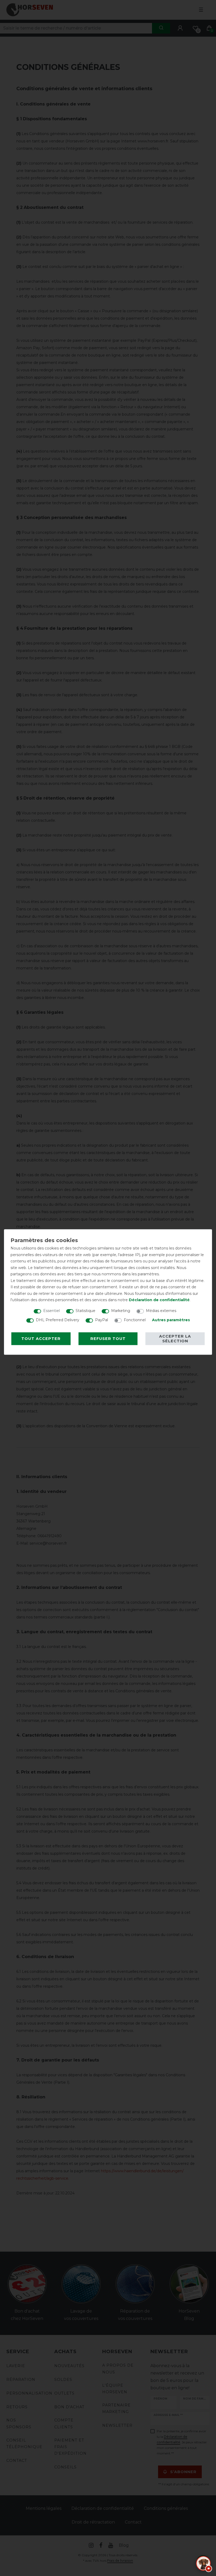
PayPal (102, 1320)
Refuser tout (108, 1339)
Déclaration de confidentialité (159, 1300)
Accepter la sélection (175, 1339)
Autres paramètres (171, 1320)
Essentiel (51, 1311)
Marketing (121, 1311)
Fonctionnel (135, 1320)
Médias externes (161, 1311)
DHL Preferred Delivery (58, 1320)
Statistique (85, 1311)
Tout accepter (41, 1339)
